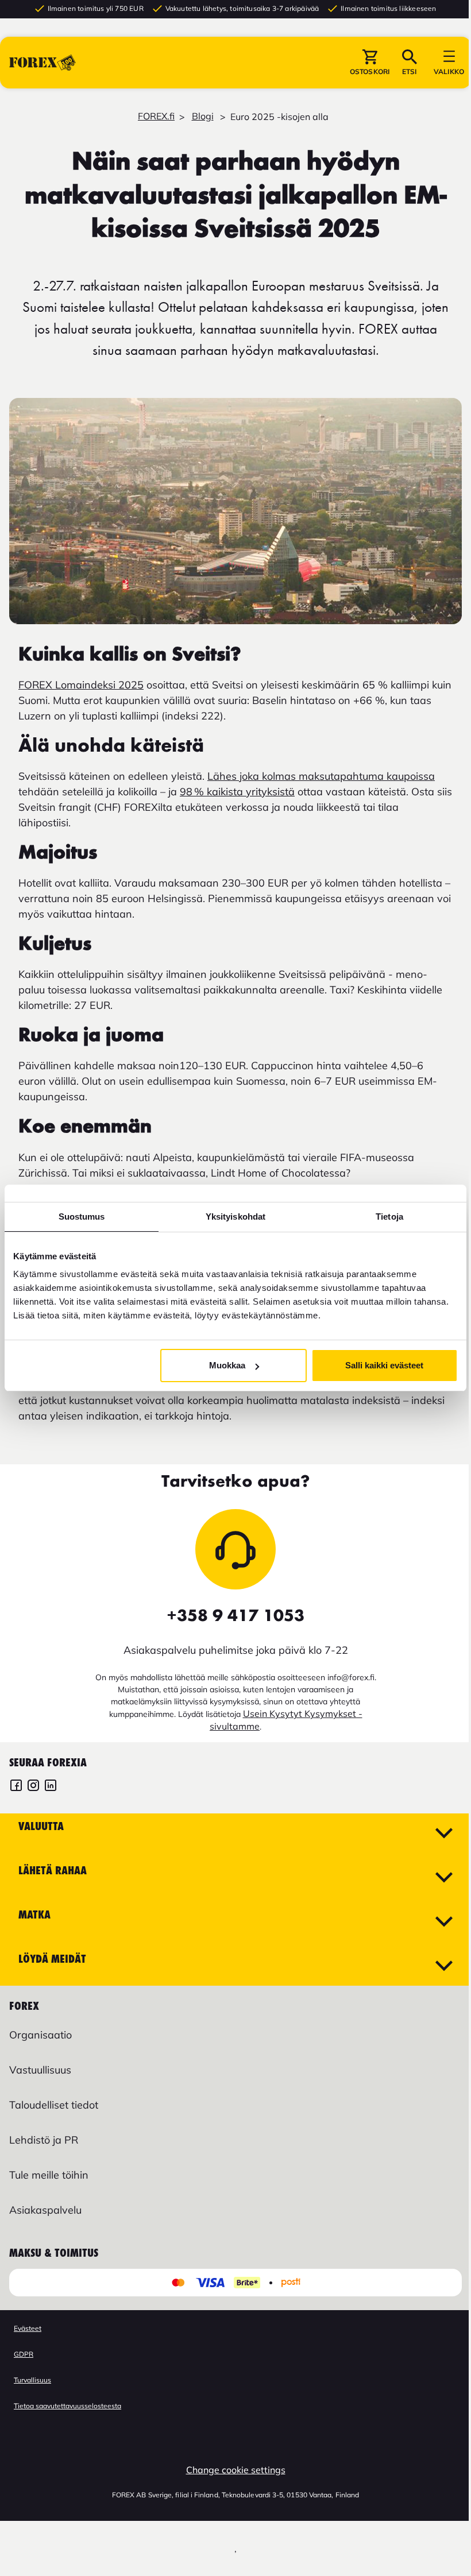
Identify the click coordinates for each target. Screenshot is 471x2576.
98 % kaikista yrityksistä (237, 792)
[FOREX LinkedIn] (51, 1787)
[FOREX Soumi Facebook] (16, 1787)
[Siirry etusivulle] (43, 63)
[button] (370, 63)
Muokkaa (227, 1365)
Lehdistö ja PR (44, 2140)
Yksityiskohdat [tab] (235, 1217)
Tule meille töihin (49, 2175)
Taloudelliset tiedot (54, 2105)
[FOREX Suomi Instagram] (33, 1787)
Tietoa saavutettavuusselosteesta (67, 2406)
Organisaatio (40, 2035)
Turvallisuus (32, 2380)
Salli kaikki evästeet (384, 1365)
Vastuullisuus (40, 2070)
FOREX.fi (156, 116)
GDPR (24, 2354)
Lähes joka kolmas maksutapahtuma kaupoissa (321, 776)
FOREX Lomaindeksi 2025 (81, 685)
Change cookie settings (236, 2470)
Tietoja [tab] (389, 1217)
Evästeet (28, 2328)
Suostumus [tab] (82, 1217)
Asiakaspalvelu (45, 2210)
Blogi (203, 116)
